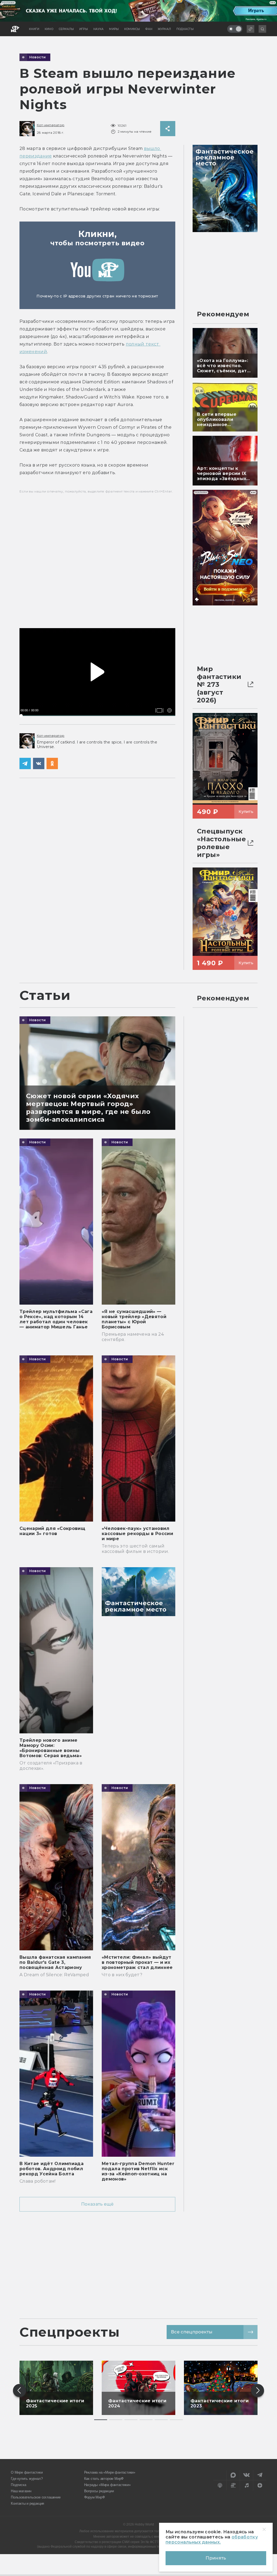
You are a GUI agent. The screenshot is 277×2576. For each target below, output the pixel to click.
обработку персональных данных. (212, 2540)
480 (166, 702)
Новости (38, 57)
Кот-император (51, 125)
